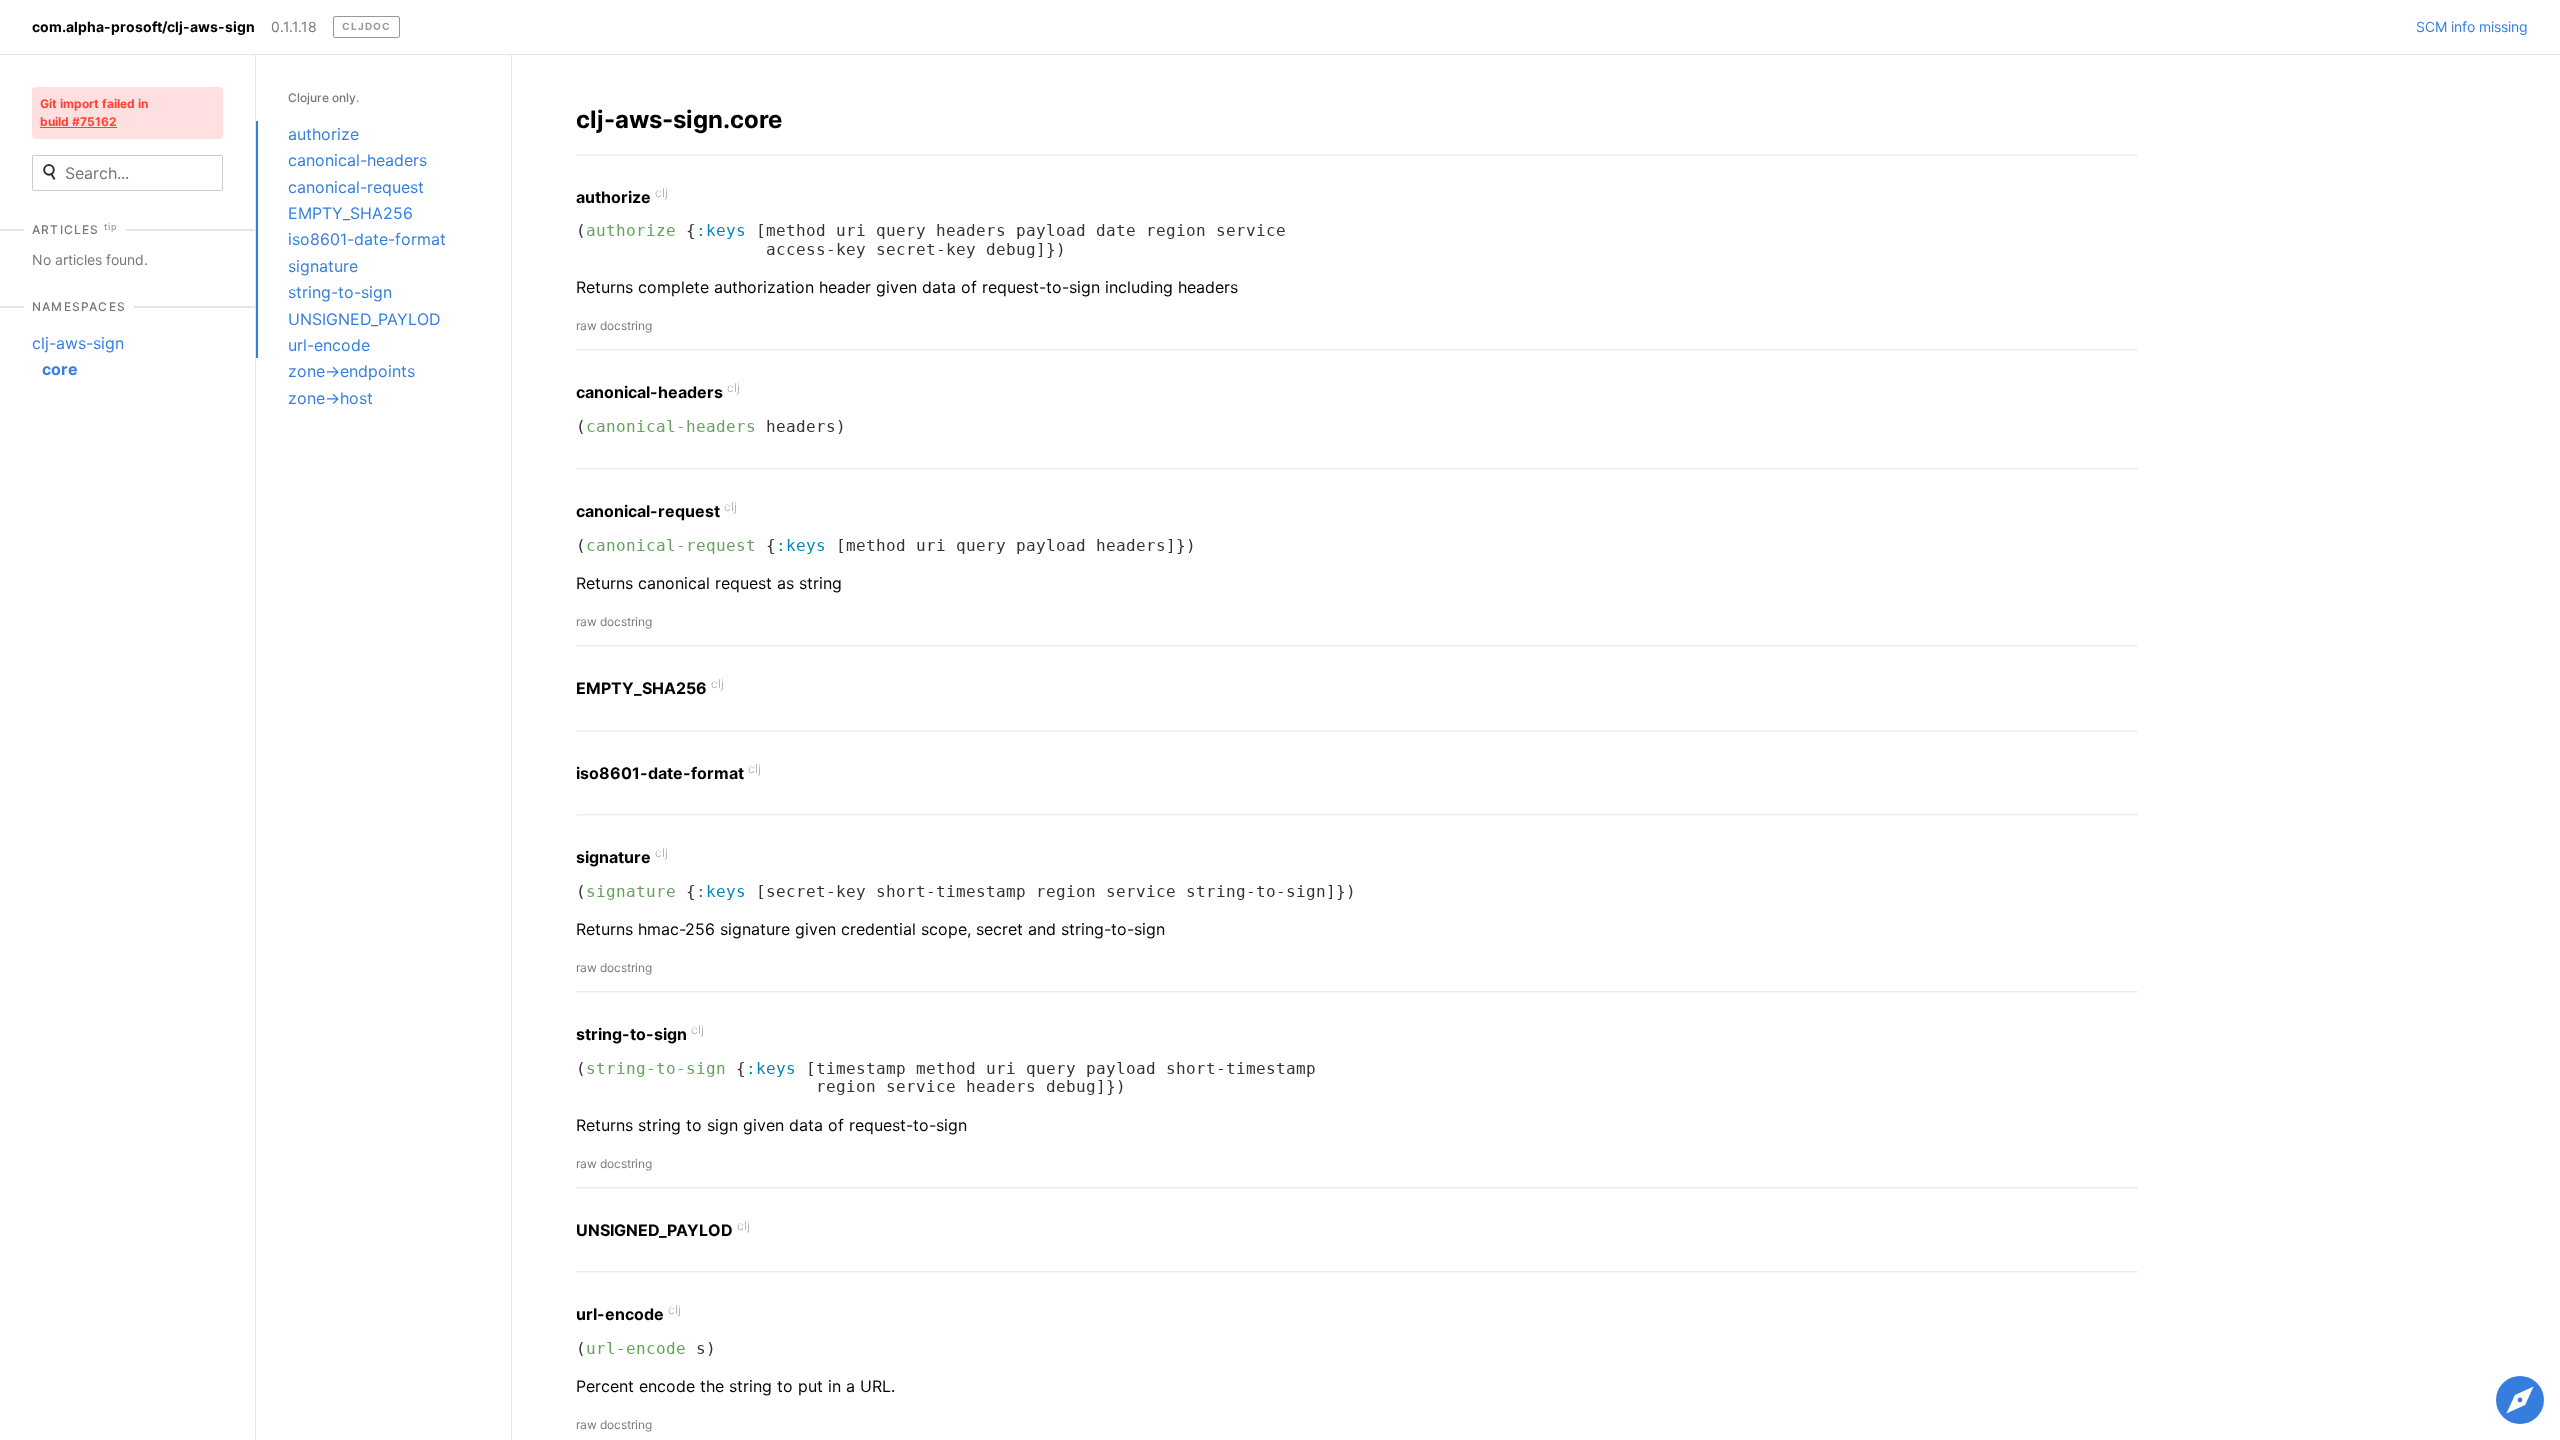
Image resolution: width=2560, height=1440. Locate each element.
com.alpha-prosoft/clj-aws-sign (143, 27)
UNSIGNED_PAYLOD (364, 319)
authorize (323, 134)
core (60, 369)
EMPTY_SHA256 (350, 213)
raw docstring (614, 325)
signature (323, 266)
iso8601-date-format (367, 239)
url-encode (329, 345)
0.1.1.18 (294, 27)
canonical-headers (357, 160)
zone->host (330, 398)
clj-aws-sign (78, 343)
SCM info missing (2472, 27)
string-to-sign (340, 292)
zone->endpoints (351, 371)
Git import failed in (94, 112)
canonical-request (356, 187)
